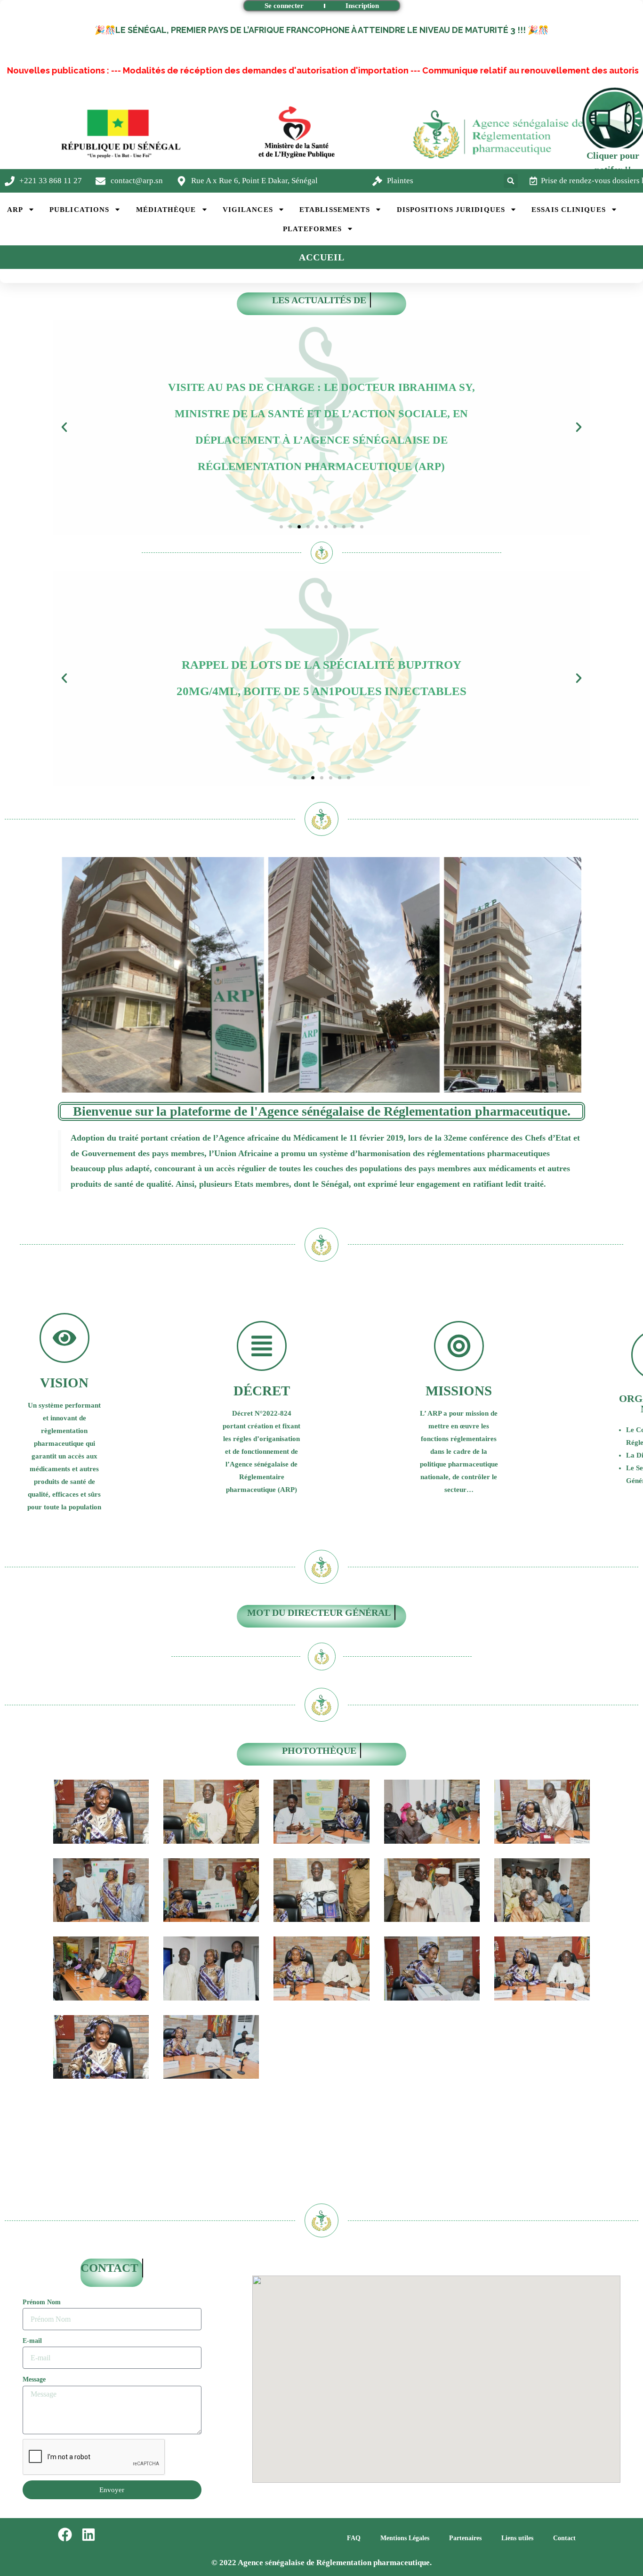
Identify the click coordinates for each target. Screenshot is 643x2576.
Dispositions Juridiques (451, 210)
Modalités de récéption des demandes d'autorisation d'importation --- (178, 70)
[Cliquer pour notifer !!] (613, 118)
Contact (564, 2538)
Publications (79, 210)
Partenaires (465, 2538)
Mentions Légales (405, 2538)
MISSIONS (459, 1391)
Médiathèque (166, 210)
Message (34, 2379)
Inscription (362, 6)
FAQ (354, 2538)
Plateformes (312, 229)
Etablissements (335, 210)
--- (23, 70)
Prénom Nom (42, 2302)
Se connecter (284, 6)
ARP (15, 210)
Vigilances (248, 210)
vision (64, 1383)
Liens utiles (517, 2538)
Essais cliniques (569, 210)
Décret (262, 1391)
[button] (511, 181)
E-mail (32, 2341)
